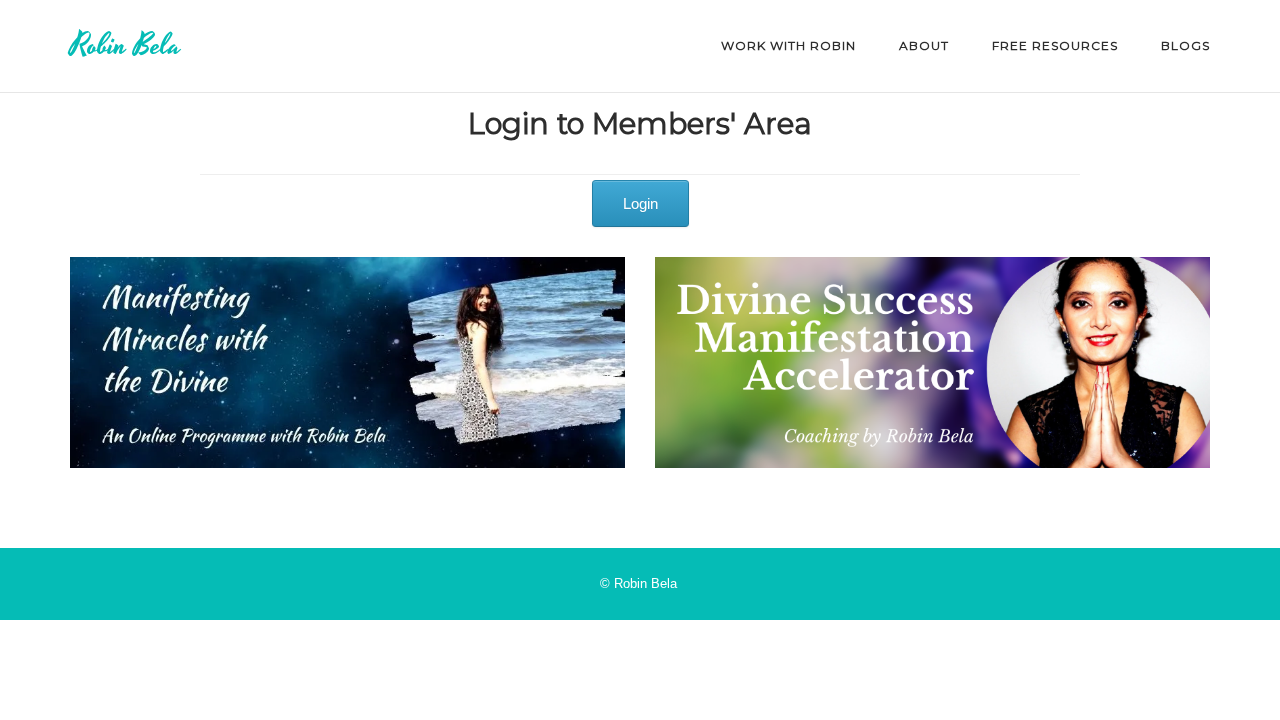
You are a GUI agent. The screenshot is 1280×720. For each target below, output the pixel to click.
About (924, 45)
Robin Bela (125, 46)
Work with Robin (788, 45)
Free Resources (1055, 45)
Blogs (1185, 45)
